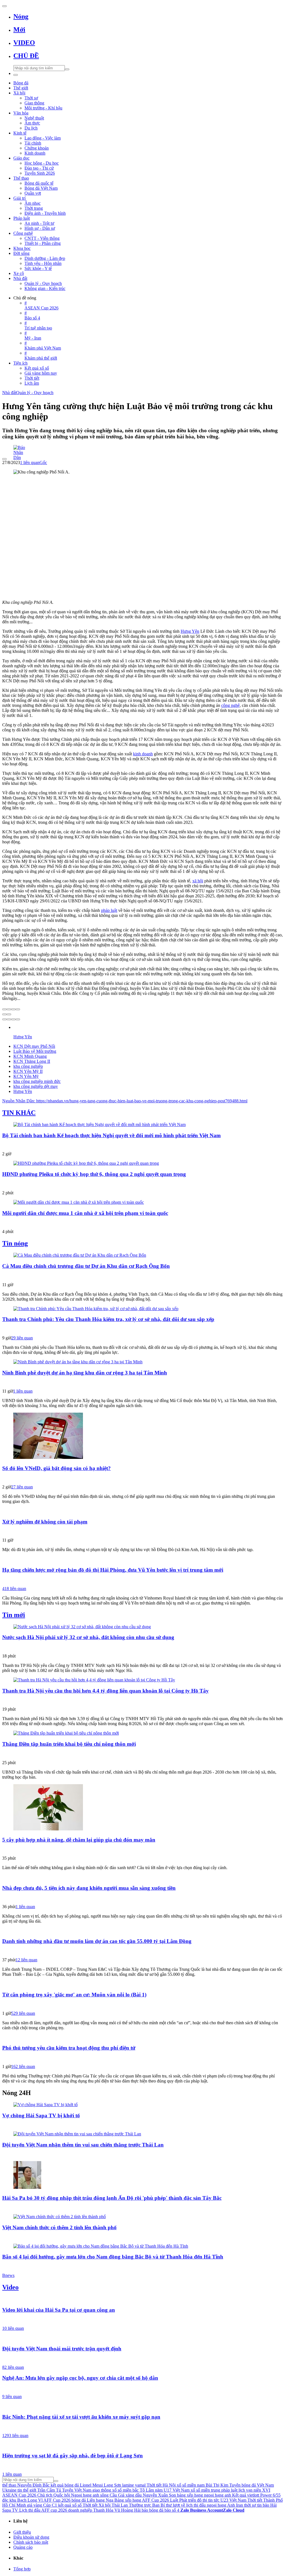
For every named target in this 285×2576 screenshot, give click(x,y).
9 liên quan (12, 2396)
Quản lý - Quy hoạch (35, 393)
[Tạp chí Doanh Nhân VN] (142, 1951)
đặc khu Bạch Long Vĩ (22, 2500)
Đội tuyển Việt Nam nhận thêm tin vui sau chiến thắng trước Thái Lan (83, 2145)
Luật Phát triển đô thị (189, 2500)
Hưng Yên (190, 631)
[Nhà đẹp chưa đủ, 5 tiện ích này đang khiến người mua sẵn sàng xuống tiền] (142, 1877)
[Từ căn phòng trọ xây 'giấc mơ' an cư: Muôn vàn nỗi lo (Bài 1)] (142, 1984)
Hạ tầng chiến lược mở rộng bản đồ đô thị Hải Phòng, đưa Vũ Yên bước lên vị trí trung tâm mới (113, 1570)
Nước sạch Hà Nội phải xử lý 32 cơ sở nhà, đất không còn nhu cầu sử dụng (88, 1637)
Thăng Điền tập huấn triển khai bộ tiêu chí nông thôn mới (69, 1744)
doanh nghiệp (80, 2510)
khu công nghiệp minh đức (37, 1081)
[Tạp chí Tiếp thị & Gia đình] (142, 1898)
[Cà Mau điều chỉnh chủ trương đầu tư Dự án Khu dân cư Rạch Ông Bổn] (142, 1255)
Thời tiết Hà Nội (161, 2485)
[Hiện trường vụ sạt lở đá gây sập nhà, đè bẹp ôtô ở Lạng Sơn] (142, 2445)
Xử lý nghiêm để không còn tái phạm (45, 1522)
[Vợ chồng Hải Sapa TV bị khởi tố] (142, 2105)
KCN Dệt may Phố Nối (34, 1046)
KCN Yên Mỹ (26, 1076)
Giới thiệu (22, 2532)
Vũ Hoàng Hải (127, 2510)
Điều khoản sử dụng (31, 2537)
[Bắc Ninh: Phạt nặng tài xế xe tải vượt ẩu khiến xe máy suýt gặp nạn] (142, 2406)
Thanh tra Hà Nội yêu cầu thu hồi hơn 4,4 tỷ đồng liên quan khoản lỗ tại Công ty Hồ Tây (105, 1691)
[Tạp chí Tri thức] (142, 1478)
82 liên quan (13, 2367)
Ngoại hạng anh (85, 2495)
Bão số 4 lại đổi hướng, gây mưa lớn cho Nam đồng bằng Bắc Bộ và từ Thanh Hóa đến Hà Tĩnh (113, 2257)
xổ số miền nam (191, 2485)
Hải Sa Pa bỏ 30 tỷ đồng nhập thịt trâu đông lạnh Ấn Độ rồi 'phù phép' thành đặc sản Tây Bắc (112, 2198)
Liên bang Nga (100, 2500)
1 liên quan (30, 462)
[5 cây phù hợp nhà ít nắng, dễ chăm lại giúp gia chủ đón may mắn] (142, 1808)
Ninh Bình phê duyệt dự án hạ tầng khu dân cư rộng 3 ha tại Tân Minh (85, 1373)
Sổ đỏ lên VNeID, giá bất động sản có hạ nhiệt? (56, 1468)
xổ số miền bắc (125, 2490)
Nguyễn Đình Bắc (33, 2485)
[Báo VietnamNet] (142, 1850)
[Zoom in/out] (18, 1009)
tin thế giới (27, 2490)
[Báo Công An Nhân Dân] (142, 2359)
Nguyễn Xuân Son (159, 2495)
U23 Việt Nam (233, 2500)
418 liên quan (14, 1589)
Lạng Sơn (112, 2485)
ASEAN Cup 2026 (19, 2495)
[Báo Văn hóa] (142, 2155)
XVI (266, 2490)
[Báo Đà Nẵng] (142, 1754)
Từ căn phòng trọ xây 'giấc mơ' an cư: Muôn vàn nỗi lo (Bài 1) (74, 1995)
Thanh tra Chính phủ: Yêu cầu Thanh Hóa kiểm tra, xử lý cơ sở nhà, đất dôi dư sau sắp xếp (108, 1319)
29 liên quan (22, 1338)
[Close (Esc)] (4, 1009)
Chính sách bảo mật (31, 2542)
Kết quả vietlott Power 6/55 (256, 2495)
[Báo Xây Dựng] (142, 2427)
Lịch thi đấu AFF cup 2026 (43, 2510)
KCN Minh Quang (30, 1056)
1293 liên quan (15, 2435)
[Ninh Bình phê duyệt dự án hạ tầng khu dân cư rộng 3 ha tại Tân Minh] (142, 1362)
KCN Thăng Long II (32, 1061)
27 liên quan (22, 1487)
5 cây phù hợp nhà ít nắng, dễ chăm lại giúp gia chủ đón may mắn (79, 1840)
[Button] (4, 6)
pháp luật (109, 910)
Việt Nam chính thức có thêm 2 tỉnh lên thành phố (59, 2227)
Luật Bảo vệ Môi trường (35, 1051)
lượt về (179, 2505)
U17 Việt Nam (177, 2490)
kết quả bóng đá (65, 2485)
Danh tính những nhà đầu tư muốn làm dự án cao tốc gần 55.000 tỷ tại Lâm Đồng (97, 1941)
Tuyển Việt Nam (77, 2490)
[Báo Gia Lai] (142, 1184)
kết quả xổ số (70, 2505)
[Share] (9, 1009)
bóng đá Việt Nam (258, 2485)
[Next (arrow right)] (9, 1014)
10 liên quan (13, 2328)
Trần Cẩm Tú (49, 2490)
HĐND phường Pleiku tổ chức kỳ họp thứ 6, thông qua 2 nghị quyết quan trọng (94, 1174)
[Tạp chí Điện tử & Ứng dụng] (142, 1647)
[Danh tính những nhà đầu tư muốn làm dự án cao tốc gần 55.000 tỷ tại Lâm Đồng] (142, 1931)
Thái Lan (120, 2505)
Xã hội (105, 2505)
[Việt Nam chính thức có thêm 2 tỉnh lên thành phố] (142, 2217)
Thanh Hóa (103, 2510)
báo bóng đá (153, 2510)
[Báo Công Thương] (142, 1329)
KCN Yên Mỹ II (28, 1071)
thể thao (9, 2485)
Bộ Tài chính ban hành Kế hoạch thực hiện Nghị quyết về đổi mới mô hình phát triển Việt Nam (111, 1135)
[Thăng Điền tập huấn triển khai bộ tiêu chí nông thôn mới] (142, 1733)
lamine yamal (134, 2485)
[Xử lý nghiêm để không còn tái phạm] (142, 1511)
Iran (239, 2505)
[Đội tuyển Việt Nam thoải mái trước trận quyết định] (142, 2338)
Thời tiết (90, 2505)
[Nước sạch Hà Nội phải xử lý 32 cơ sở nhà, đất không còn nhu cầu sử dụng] (142, 1627)
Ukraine (9, 2490)
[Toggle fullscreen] (13, 1009)
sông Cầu (109, 2495)
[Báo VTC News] (142, 2125)
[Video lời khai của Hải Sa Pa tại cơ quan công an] (142, 2299)
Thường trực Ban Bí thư (150, 2505)
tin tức (214, 2500)
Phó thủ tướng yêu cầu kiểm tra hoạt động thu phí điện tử (69, 2048)
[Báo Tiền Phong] (142, 1580)
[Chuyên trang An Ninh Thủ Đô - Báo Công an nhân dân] (142, 1223)
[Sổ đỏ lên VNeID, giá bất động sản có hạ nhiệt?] (142, 1436)
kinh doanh (143, 754)
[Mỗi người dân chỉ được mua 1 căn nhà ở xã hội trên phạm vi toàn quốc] (142, 1202)
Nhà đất (9, 393)
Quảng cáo (23, 2547)
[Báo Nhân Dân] (142, 448)
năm (159, 2490)
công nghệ (230, 705)
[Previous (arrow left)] (4, 1014)
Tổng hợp (22, 2569)
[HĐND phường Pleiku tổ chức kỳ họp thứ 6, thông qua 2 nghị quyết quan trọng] (142, 1163)
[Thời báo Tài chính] (142, 1145)
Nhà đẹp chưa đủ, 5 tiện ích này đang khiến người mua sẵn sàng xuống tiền (89, 1888)
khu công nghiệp (28, 1066)
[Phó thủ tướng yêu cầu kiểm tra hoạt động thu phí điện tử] (142, 2037)
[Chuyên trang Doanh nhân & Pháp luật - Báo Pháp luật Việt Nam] (142, 1276)
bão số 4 (172, 2510)
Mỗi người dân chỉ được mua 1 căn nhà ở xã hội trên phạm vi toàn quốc (85, 1213)
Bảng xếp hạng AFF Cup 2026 (142, 2500)
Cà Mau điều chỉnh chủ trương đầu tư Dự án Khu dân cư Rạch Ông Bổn (86, 1266)
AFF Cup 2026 (57, 2500)
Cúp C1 (50, 2505)
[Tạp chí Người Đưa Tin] (142, 2005)
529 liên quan (23, 2013)
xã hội (198, 881)
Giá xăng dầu (130, 2495)
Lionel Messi (91, 2485)
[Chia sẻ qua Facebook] (4, 1019)
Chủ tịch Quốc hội (54, 2495)
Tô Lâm (147, 2490)
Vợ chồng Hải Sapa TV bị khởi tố (41, 2115)
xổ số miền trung (205, 2490)
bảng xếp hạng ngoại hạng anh (204, 2495)
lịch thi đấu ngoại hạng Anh (211, 2505)
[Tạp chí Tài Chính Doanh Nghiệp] (142, 2058)
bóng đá (79, 2500)
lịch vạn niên (250, 2490)
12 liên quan (26, 1960)
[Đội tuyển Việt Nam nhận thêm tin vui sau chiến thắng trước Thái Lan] (142, 2134)
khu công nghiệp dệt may (36, 1086)
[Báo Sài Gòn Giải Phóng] (142, 2388)
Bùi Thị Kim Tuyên (223, 2485)
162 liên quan (23, 2066)
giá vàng (35, 2505)
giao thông (102, 2490)
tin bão (263, 2505)
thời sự (250, 2505)
